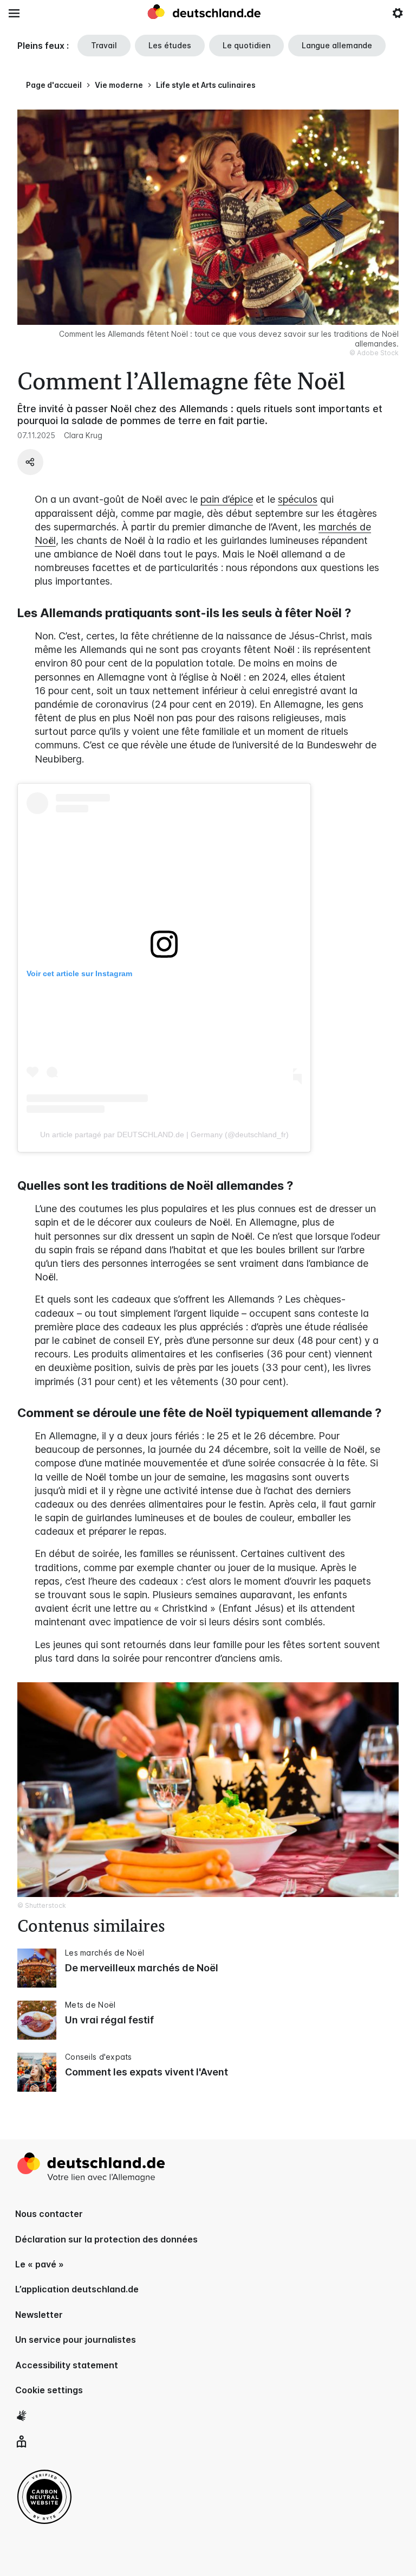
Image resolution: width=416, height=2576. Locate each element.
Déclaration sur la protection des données (106, 2239)
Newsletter (39, 2315)
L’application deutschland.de (77, 2289)
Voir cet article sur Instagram (79, 973)
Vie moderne (119, 85)
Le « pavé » (40, 2264)
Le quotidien (246, 45)
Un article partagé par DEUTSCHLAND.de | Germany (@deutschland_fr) (164, 1135)
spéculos (298, 499)
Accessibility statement (67, 2365)
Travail (104, 45)
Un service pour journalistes (76, 2340)
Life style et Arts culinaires (206, 85)
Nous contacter (49, 2214)
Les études (170, 45)
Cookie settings (49, 2390)
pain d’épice (227, 499)
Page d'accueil (54, 85)
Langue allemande (337, 45)
